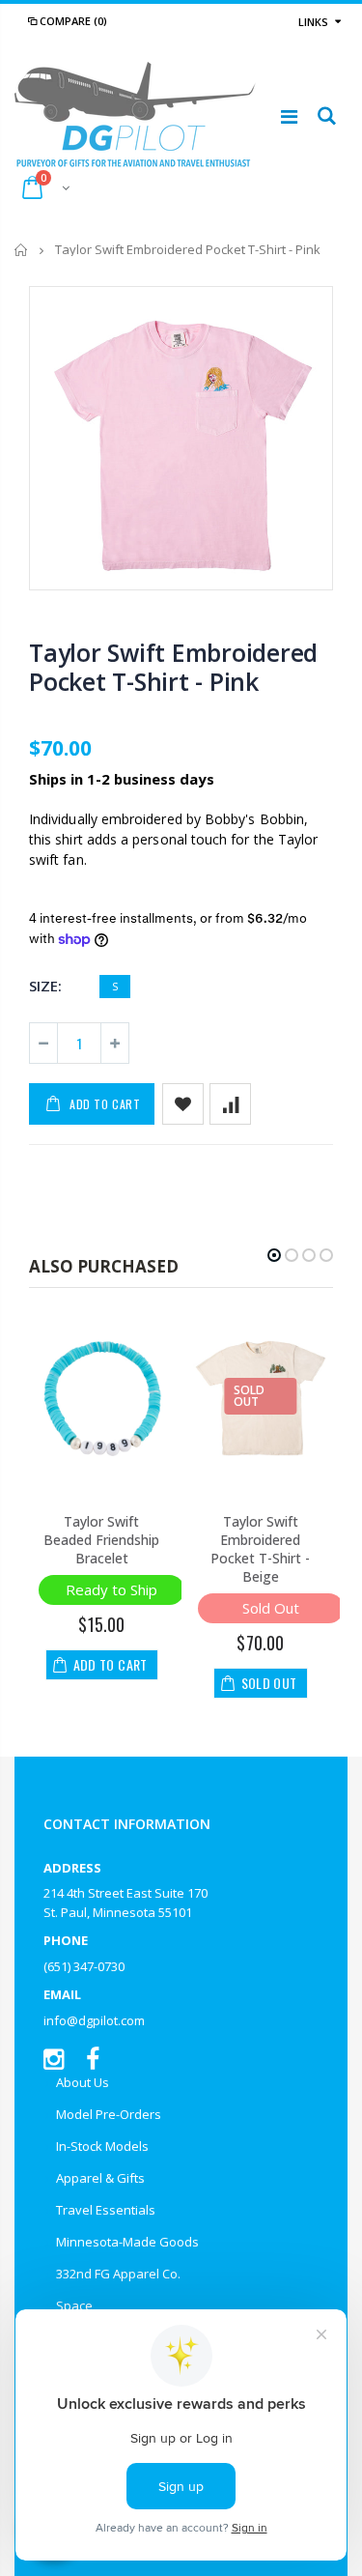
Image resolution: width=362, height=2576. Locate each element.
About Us (83, 2082)
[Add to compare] (230, 1104)
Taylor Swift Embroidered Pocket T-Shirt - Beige (260, 1549)
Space (74, 2305)
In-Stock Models (102, 2146)
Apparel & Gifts (100, 2178)
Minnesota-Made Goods (127, 2242)
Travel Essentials (106, 2210)
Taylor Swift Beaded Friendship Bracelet (101, 1540)
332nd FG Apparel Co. (118, 2274)
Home (22, 250)
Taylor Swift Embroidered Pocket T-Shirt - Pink (173, 667)
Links (313, 22)
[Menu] (289, 116)
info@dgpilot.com (94, 2020)
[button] (274, 1255)
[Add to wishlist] (183, 1104)
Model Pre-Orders (109, 2114)
